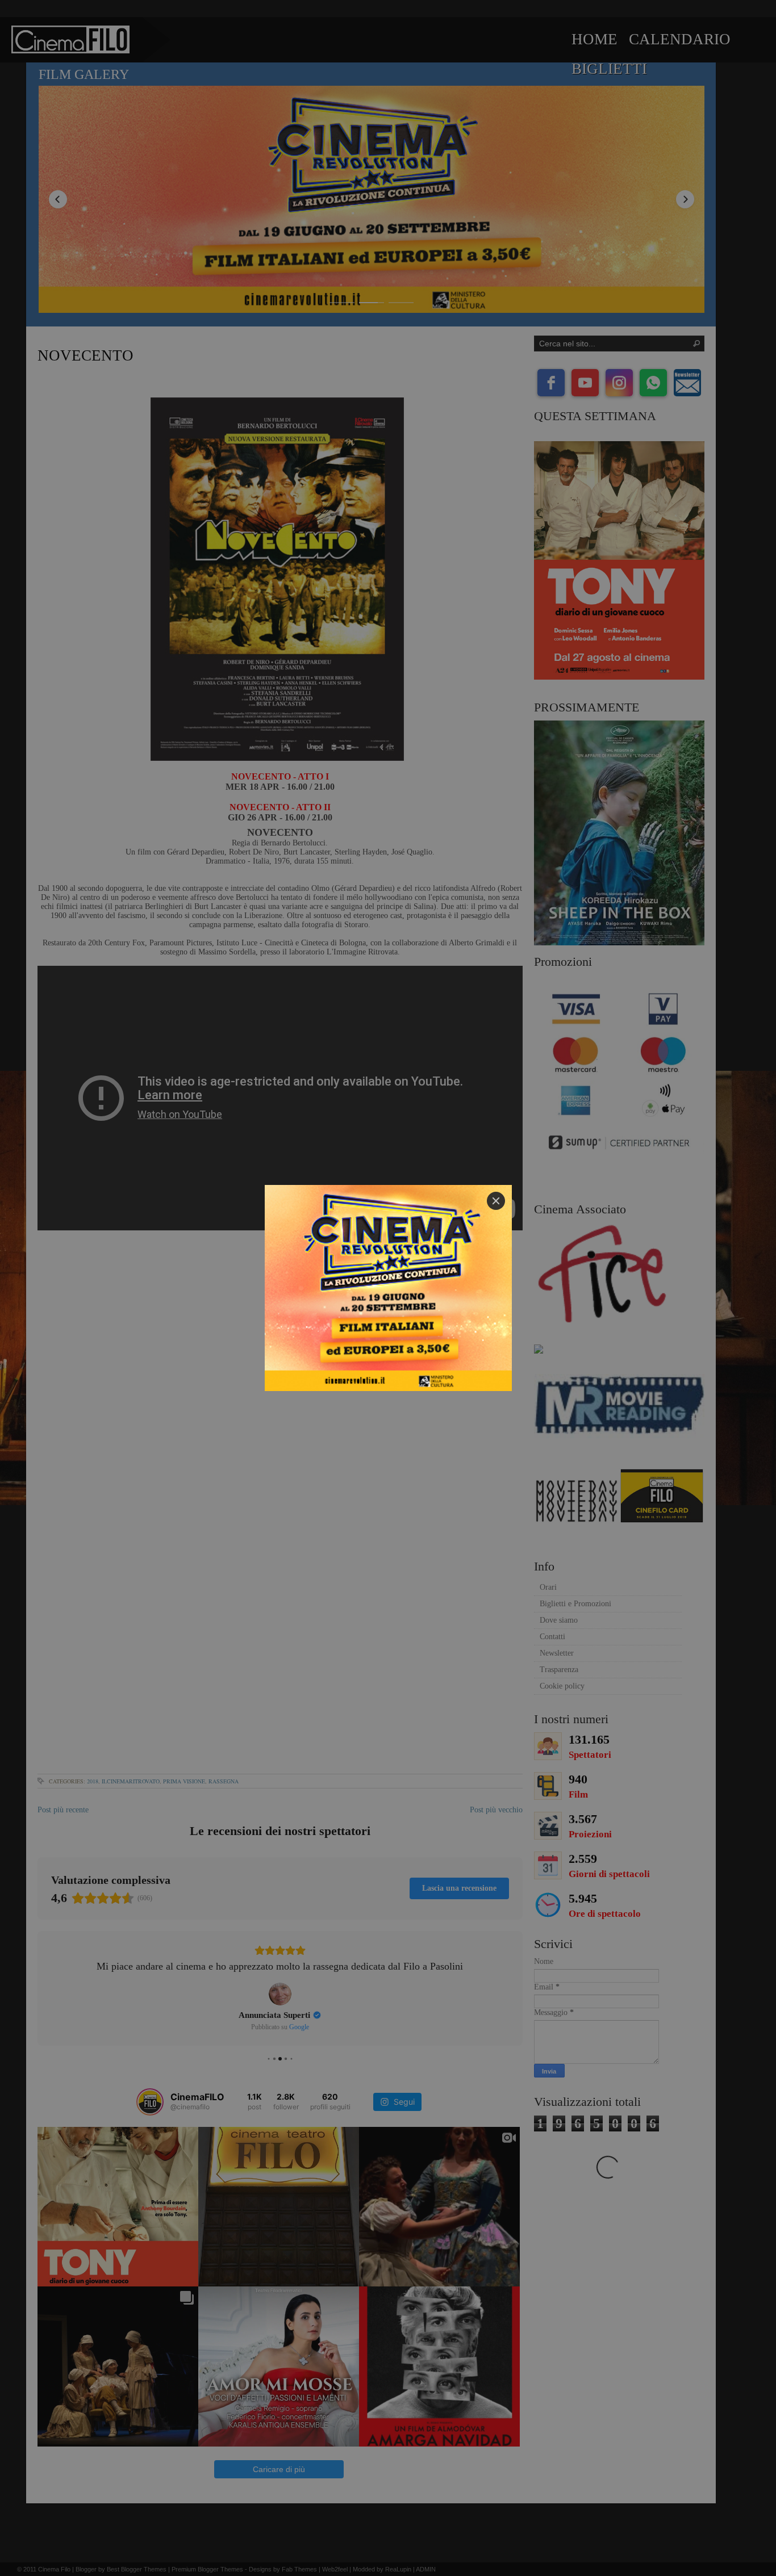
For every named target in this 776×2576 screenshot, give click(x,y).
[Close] (496, 1201)
